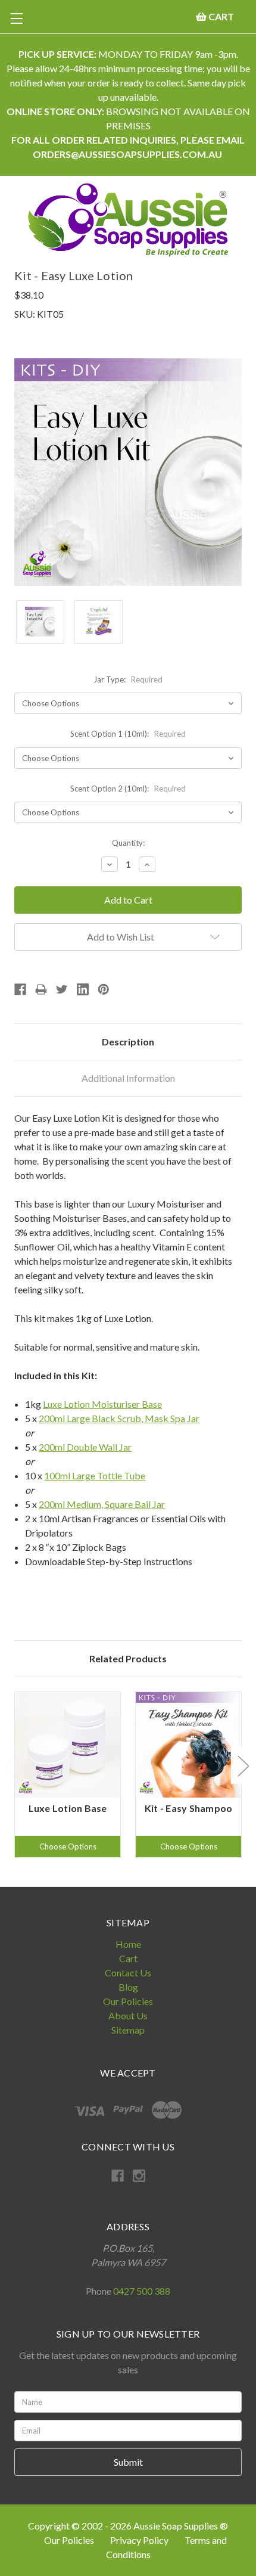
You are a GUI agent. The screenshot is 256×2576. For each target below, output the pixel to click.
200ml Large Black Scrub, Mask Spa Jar (119, 1418)
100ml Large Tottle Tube (95, 1475)
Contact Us (128, 1973)
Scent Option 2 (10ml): (128, 789)
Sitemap (128, 2030)
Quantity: (128, 843)
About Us (128, 2015)
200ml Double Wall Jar (85, 1447)
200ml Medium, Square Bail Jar (102, 1504)
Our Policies (128, 2001)
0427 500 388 (142, 2291)
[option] (68, 1775)
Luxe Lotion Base (68, 1808)
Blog (128, 1987)
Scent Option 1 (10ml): (128, 734)
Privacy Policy (140, 2540)
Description (128, 1042)
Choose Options (68, 1846)
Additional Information (128, 1078)
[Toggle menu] (16, 18)
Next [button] (243, 1766)
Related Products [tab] (128, 1658)
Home (128, 1944)
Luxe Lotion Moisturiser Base (102, 1404)
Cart (128, 1958)
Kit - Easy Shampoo (189, 1808)
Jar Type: (128, 679)
